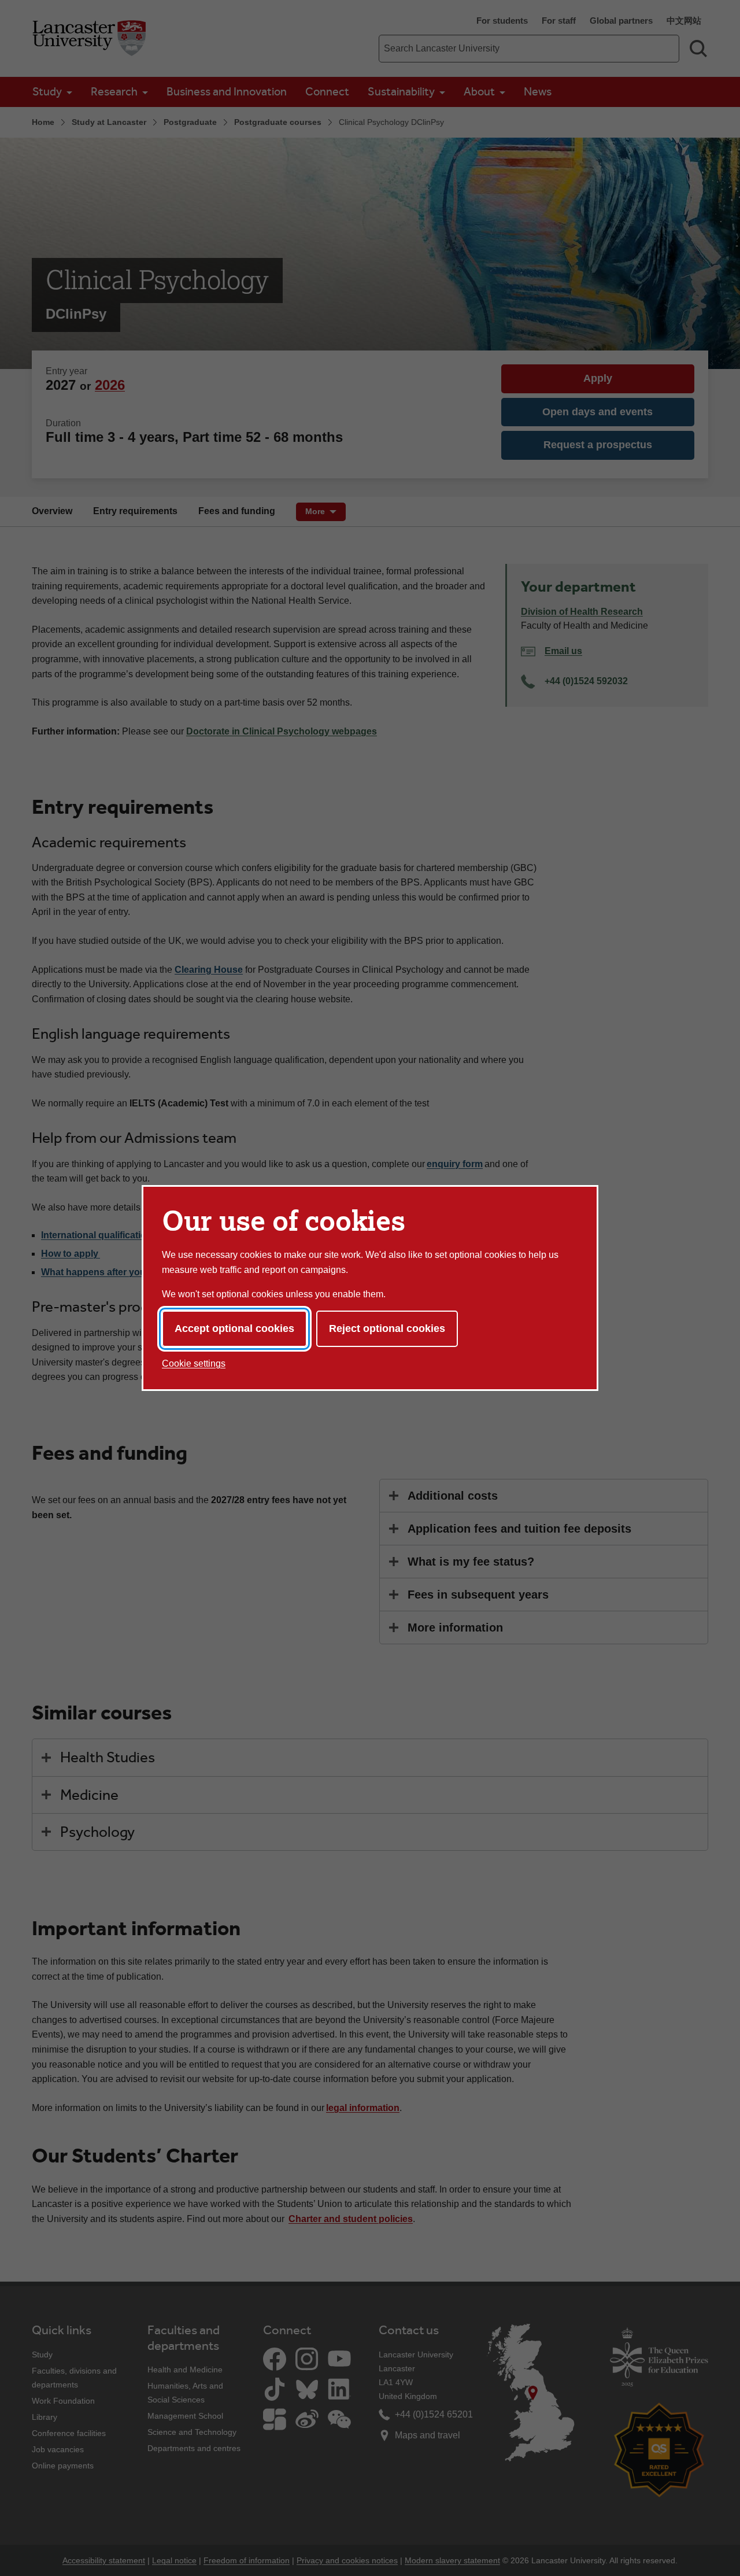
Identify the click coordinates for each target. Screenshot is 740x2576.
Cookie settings (194, 1363)
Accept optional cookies (234, 1328)
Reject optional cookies (387, 1328)
